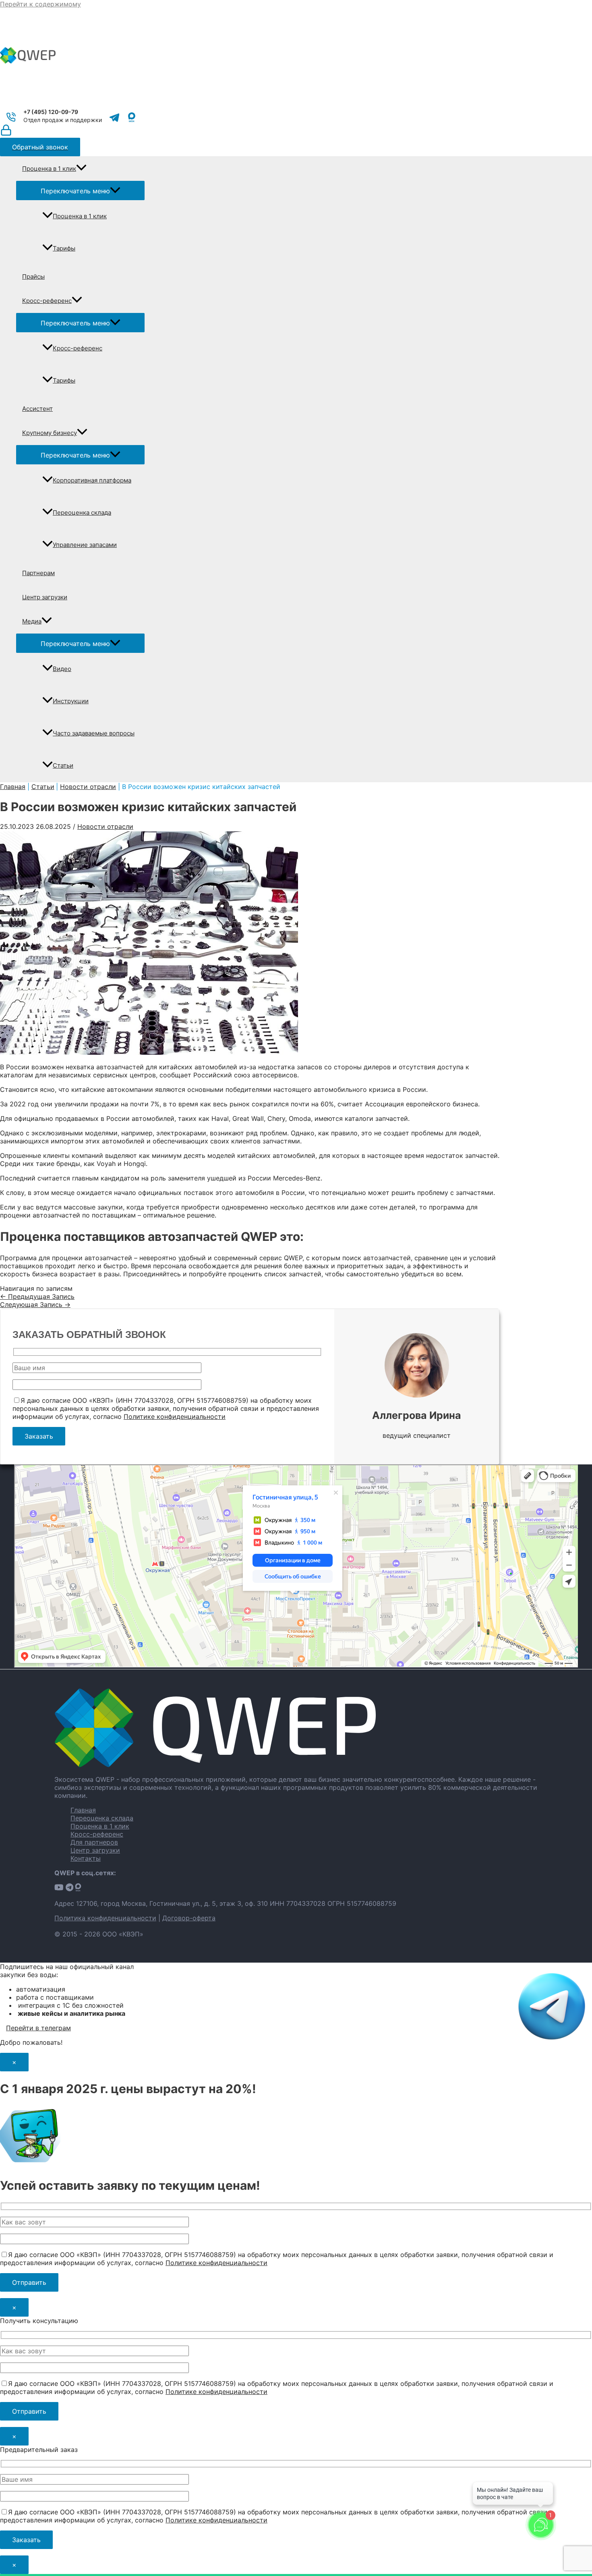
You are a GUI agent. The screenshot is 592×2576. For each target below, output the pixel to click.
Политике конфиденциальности (175, 1416)
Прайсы (33, 276)
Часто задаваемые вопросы (94, 733)
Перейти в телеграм (38, 2028)
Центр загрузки (45, 597)
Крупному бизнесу (50, 433)
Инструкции (71, 701)
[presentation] (81, 169)
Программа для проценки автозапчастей (66, 1258)
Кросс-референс (47, 301)
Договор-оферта (189, 1918)
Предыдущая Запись (37, 1296)
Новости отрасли (105, 826)
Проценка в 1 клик (49, 169)
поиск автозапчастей (377, 1258)
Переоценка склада (82, 513)
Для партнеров (94, 1842)
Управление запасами (85, 545)
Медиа (32, 621)
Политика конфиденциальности (105, 1918)
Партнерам (38, 573)
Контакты (86, 1858)
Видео (62, 669)
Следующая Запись (35, 1305)
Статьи (63, 765)
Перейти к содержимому (40, 4)
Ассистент (37, 409)
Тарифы (64, 248)
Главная (83, 1810)
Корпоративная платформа (92, 480)
